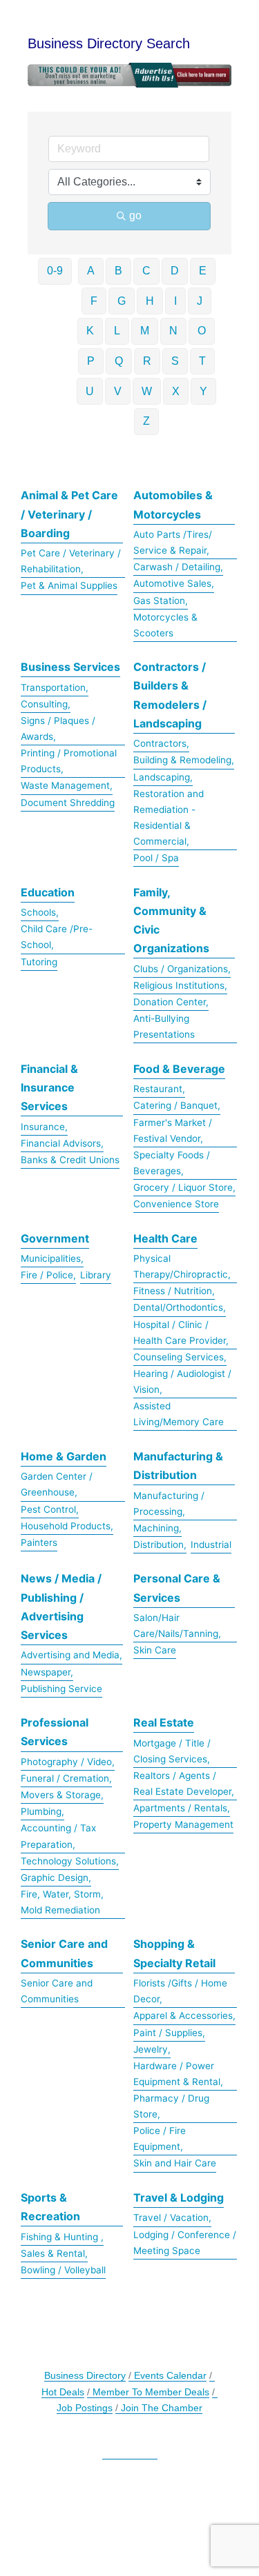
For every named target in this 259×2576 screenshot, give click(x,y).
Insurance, (44, 1127)
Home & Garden (64, 1456)
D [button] (175, 271)
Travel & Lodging (179, 2197)
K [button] (90, 331)
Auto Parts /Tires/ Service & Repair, (173, 542)
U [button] (90, 391)
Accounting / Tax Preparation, (58, 1836)
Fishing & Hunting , (62, 2237)
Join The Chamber (162, 2408)
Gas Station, (161, 601)
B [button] (118, 271)
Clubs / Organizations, (182, 969)
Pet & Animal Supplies (69, 585)
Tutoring (39, 962)
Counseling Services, (180, 1357)
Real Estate (164, 1722)
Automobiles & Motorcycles (173, 504)
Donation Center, (171, 1002)
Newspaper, (47, 1672)
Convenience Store (176, 1204)
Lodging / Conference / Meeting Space (185, 2243)
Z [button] (146, 421)
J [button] (200, 301)
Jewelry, (152, 2049)
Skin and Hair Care (175, 2163)
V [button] (118, 391)
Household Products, (67, 1526)
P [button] (91, 361)
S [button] (175, 361)
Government (55, 1238)
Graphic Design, (56, 1878)
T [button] (202, 361)
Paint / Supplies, (169, 2033)
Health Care (165, 1238)
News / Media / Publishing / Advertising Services (61, 1607)
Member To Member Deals (151, 2392)
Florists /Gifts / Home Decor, (180, 1991)
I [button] (175, 301)
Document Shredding (68, 803)
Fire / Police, (48, 1275)
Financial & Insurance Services (49, 1087)
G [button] (122, 301)
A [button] (91, 271)
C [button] (146, 271)
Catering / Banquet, (177, 1105)
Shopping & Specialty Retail (174, 1953)
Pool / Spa (156, 858)
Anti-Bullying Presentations (164, 1026)
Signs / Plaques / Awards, (58, 728)
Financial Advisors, (62, 1143)
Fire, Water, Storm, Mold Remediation (62, 1902)
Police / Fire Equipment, (160, 2139)
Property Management (183, 1824)
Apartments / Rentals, (182, 1808)
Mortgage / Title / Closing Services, (172, 1751)
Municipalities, (52, 1258)
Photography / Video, (68, 1762)
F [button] (94, 301)
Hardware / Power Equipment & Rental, (178, 2074)
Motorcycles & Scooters (165, 625)
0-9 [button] (55, 271)
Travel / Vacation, (172, 2217)
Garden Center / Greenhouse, (57, 1484)
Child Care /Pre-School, (57, 937)
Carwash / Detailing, (178, 567)
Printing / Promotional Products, (69, 761)
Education (48, 892)
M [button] (145, 331)
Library (96, 1275)
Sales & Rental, (54, 2253)
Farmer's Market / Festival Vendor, (173, 1130)
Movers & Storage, (62, 1795)
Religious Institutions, (180, 985)
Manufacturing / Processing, (169, 1503)
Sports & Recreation (50, 2207)
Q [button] (119, 361)
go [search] (135, 215)
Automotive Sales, (174, 583)
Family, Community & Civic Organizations (171, 920)
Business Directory (85, 2376)
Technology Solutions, (70, 1861)
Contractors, (161, 743)
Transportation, (55, 687)
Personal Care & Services (177, 1588)
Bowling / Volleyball (63, 2270)
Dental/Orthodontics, (180, 1307)
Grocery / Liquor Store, (184, 1187)
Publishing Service (61, 1689)
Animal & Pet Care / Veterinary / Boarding (69, 514)
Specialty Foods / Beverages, (172, 1163)
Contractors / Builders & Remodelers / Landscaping (170, 695)
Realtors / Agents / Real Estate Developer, (184, 1783)
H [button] (150, 301)
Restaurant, (159, 1089)
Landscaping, (163, 777)
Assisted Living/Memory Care (179, 1414)
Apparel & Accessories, (184, 2015)
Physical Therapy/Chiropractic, (182, 1266)
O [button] (202, 331)
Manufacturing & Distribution (178, 1466)
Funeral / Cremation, (66, 1778)
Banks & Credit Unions (70, 1160)
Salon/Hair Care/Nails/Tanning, (177, 1626)
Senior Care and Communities (64, 1953)
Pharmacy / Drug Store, (171, 2106)
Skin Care (155, 1650)
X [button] (176, 391)
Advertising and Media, (71, 1655)
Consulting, (46, 704)
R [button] (147, 361)
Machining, (157, 1528)
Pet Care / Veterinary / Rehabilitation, (71, 561)
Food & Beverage (179, 1069)
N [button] (173, 331)
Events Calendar (170, 2376)
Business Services (70, 667)
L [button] (117, 331)
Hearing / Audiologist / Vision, (182, 1381)
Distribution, (160, 1544)
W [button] (147, 391)
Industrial (211, 1544)
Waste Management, (67, 785)
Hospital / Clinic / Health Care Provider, (181, 1332)
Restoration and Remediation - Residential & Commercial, (169, 817)
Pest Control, (50, 1509)
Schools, (40, 912)
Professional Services (55, 1732)
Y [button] (203, 391)
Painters (39, 1542)
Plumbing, (42, 1811)
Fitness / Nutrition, (174, 1291)
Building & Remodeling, (184, 760)
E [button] (203, 271)
